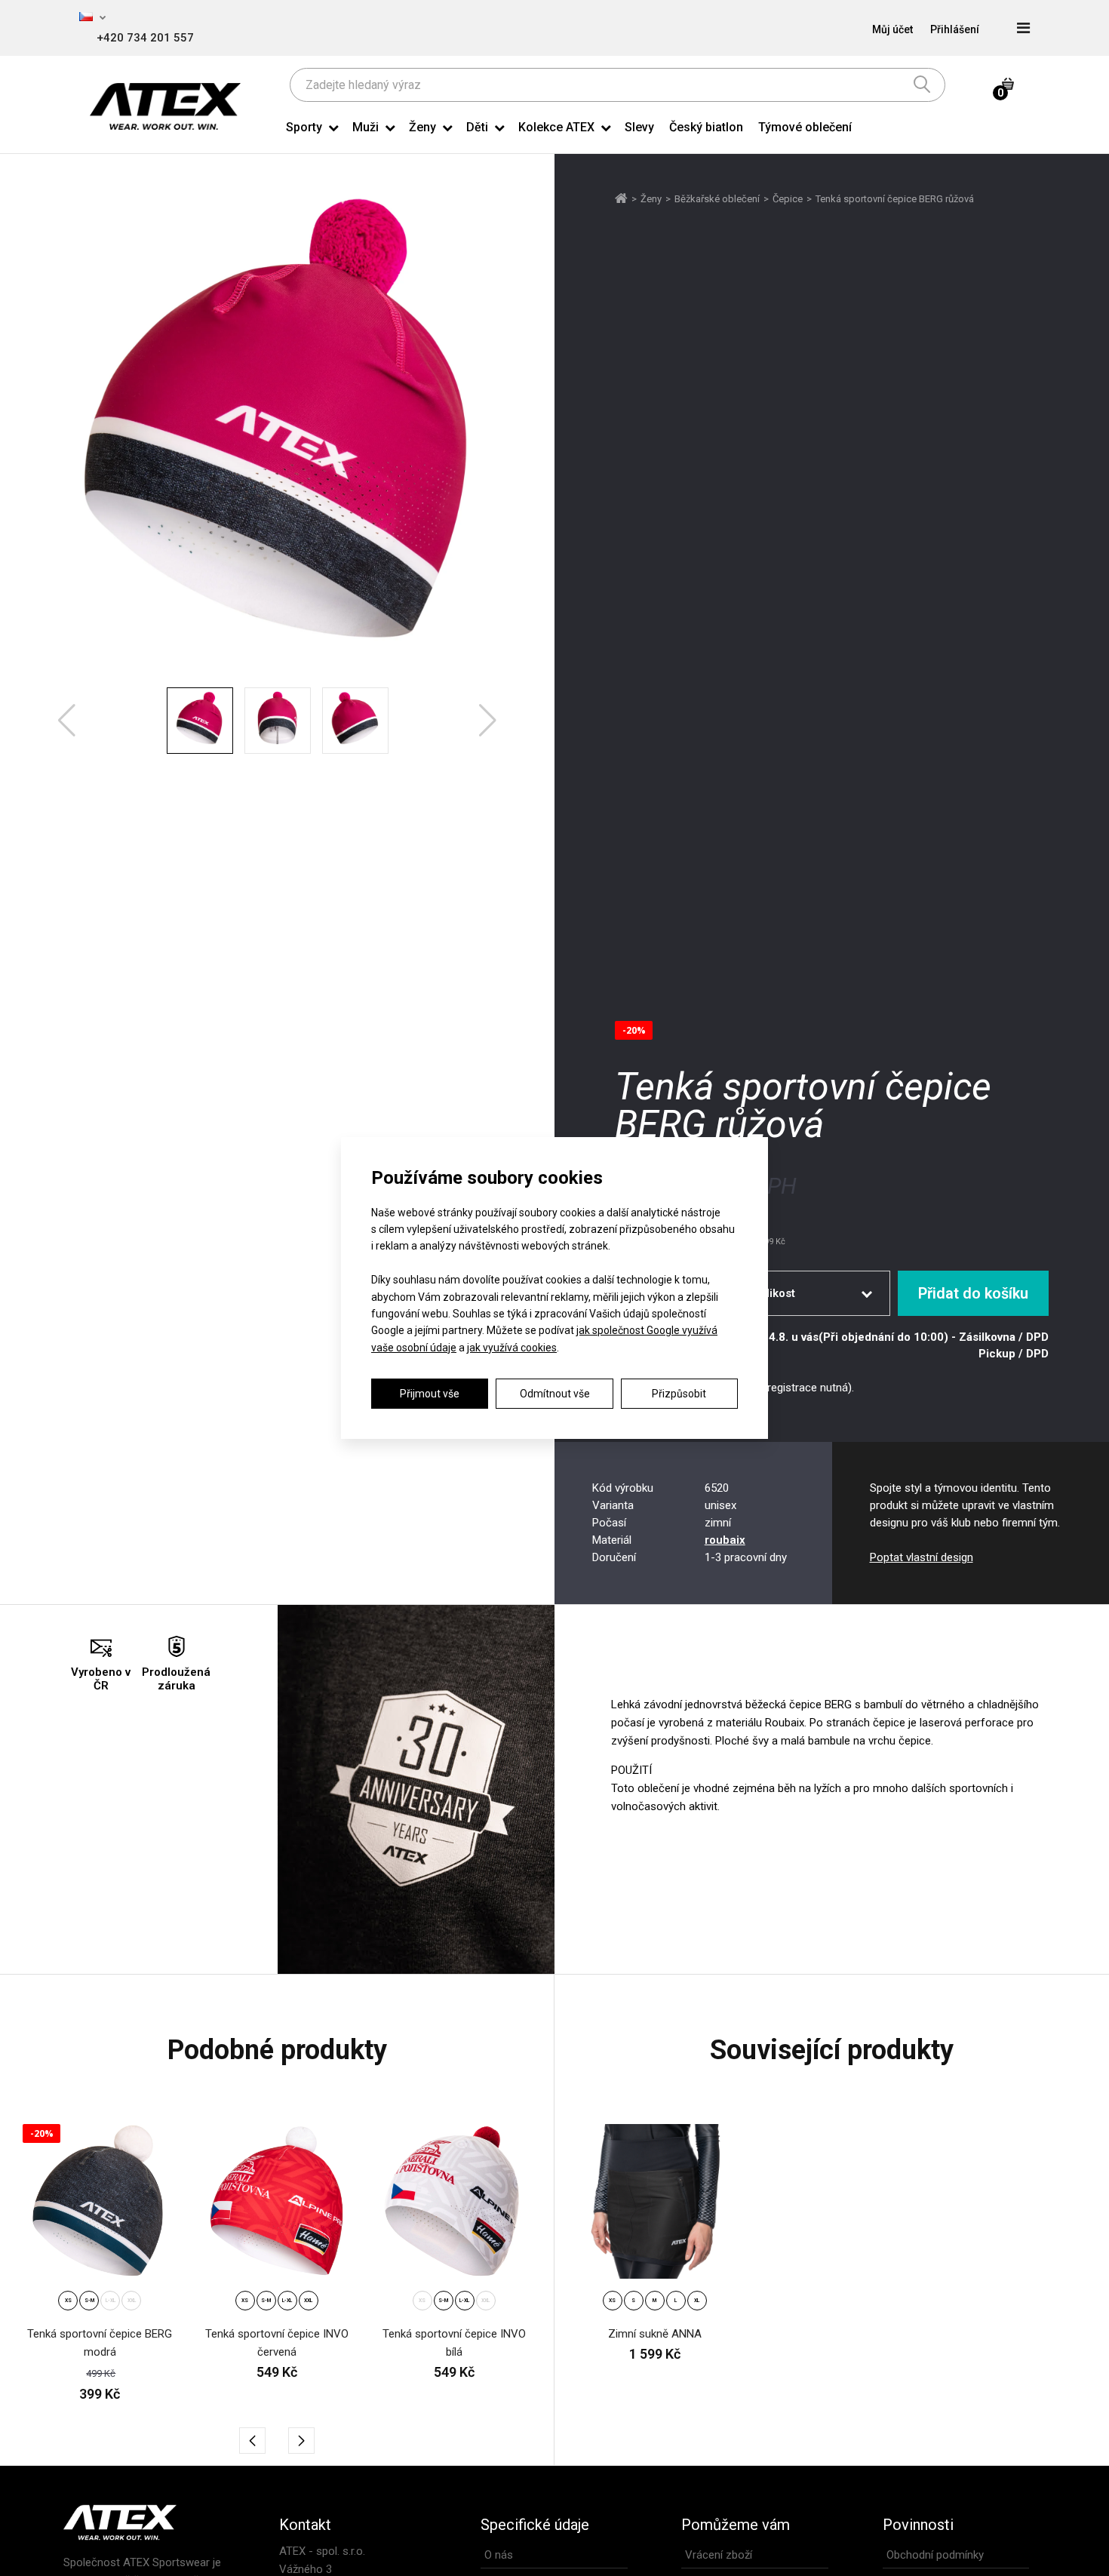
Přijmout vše (430, 1394)
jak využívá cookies (512, 1348)
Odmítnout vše (555, 1394)
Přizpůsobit (679, 1394)
